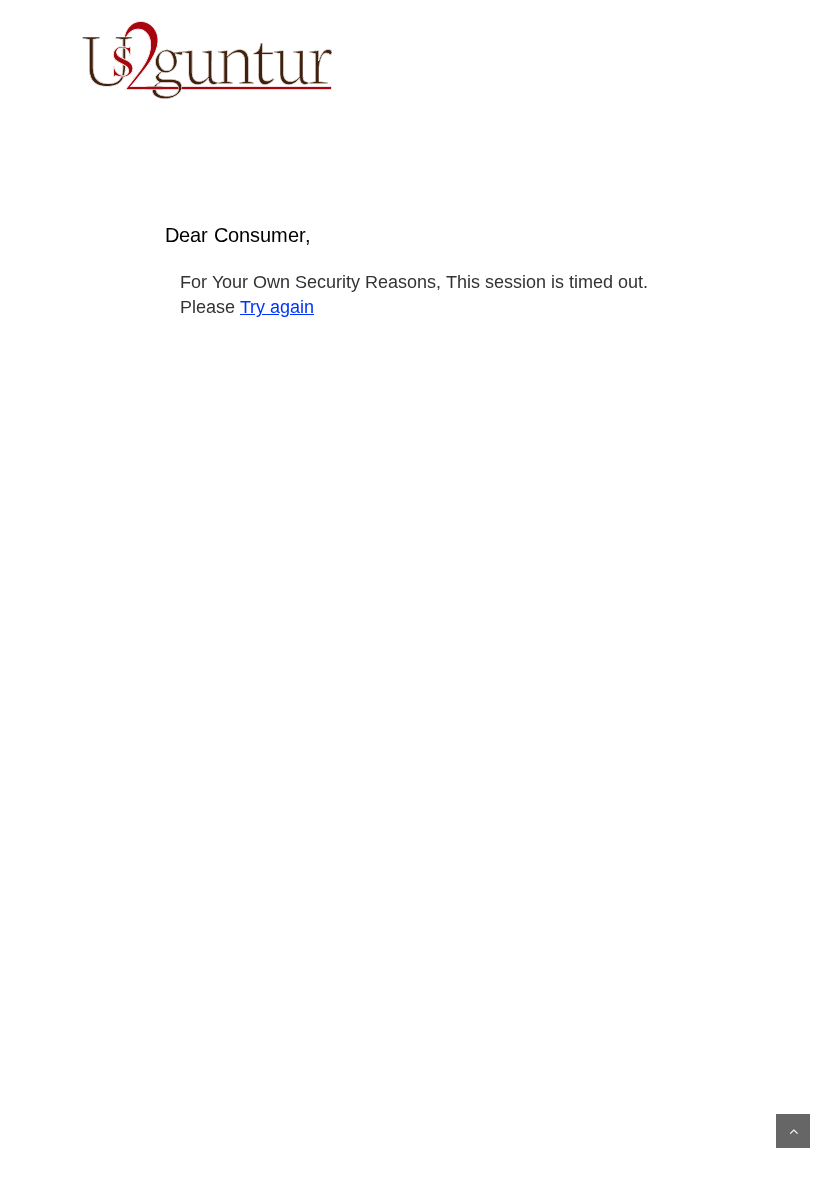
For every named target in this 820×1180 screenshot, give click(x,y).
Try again (277, 307)
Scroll (793, 1131)
